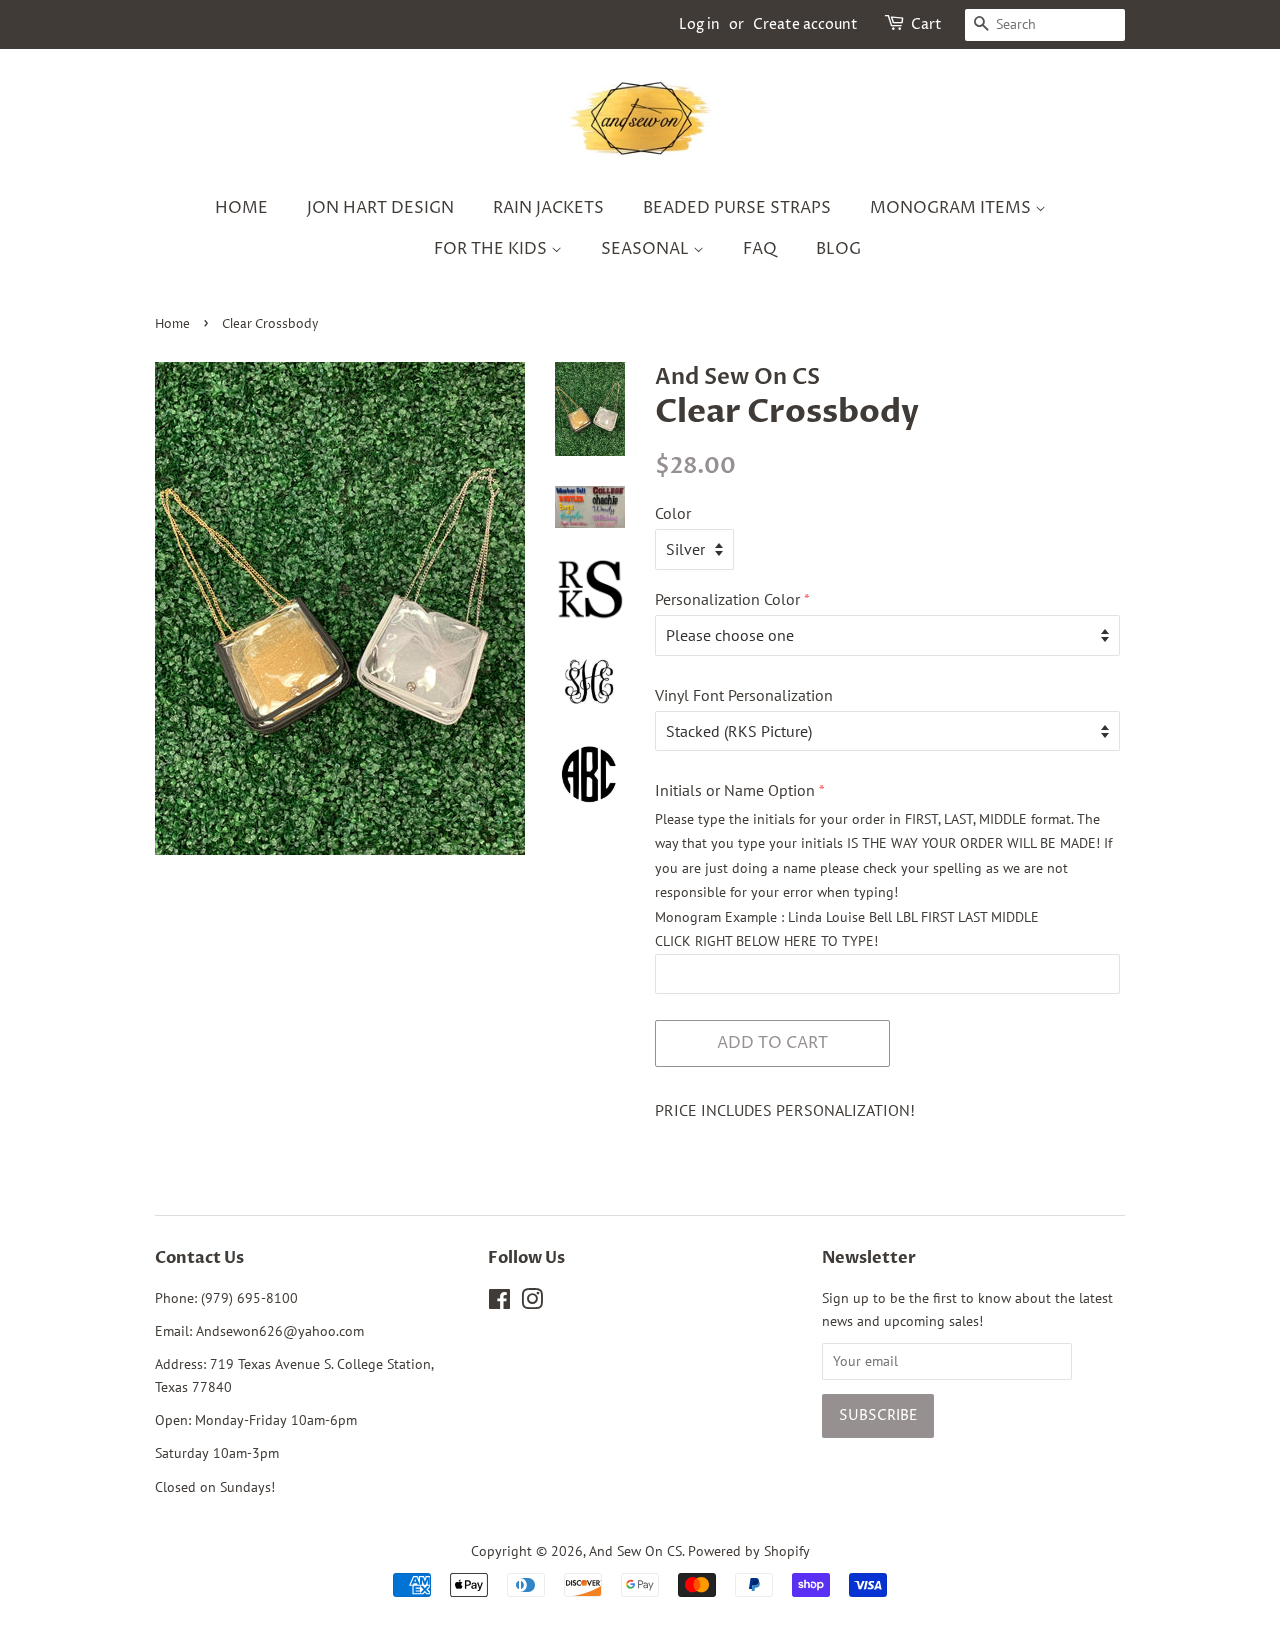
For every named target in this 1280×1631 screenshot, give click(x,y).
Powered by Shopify (749, 1551)
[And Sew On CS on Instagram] (532, 1303)
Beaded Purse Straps (737, 208)
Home (241, 208)
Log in (699, 24)
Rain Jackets (548, 208)
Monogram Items (952, 208)
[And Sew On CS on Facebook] (499, 1303)
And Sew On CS (635, 1551)
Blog (838, 249)
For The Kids (492, 249)
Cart (926, 24)
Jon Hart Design (380, 208)
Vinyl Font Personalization (744, 695)
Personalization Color (727, 599)
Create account (805, 24)
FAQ (760, 249)
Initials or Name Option (735, 790)
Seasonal (647, 249)
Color (673, 513)
